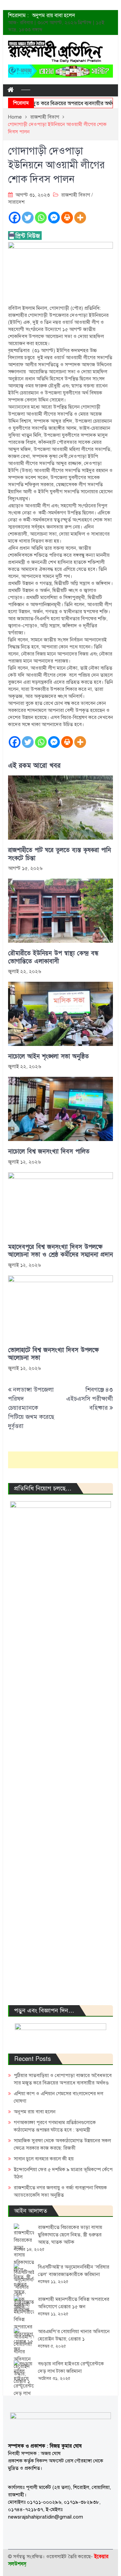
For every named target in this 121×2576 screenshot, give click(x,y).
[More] (80, 218)
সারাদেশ (16, 202)
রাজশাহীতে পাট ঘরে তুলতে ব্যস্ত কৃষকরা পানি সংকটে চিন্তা (59, 854)
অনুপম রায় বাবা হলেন (35, 2112)
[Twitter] (28, 218)
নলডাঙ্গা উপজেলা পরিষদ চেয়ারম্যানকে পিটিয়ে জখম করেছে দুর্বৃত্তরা (31, 1408)
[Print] (67, 218)
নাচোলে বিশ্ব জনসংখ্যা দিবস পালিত (49, 1152)
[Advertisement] (65, 1460)
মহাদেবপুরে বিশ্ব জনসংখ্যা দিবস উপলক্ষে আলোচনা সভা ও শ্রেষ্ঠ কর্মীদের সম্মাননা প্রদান (61, 1251)
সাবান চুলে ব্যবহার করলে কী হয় (44, 2159)
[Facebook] (15, 218)
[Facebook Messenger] (54, 218)
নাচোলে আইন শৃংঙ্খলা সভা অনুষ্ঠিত (48, 1057)
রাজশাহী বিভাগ (76, 195)
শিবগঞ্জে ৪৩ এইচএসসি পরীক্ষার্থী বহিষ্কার (90, 1399)
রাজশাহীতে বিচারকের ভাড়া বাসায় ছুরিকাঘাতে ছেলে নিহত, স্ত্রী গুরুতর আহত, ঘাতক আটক (70, 2235)
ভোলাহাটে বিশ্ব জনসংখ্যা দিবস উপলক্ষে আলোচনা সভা (53, 1354)
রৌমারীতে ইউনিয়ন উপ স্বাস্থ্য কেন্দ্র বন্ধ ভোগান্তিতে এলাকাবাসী (53, 957)
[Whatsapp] (41, 218)
